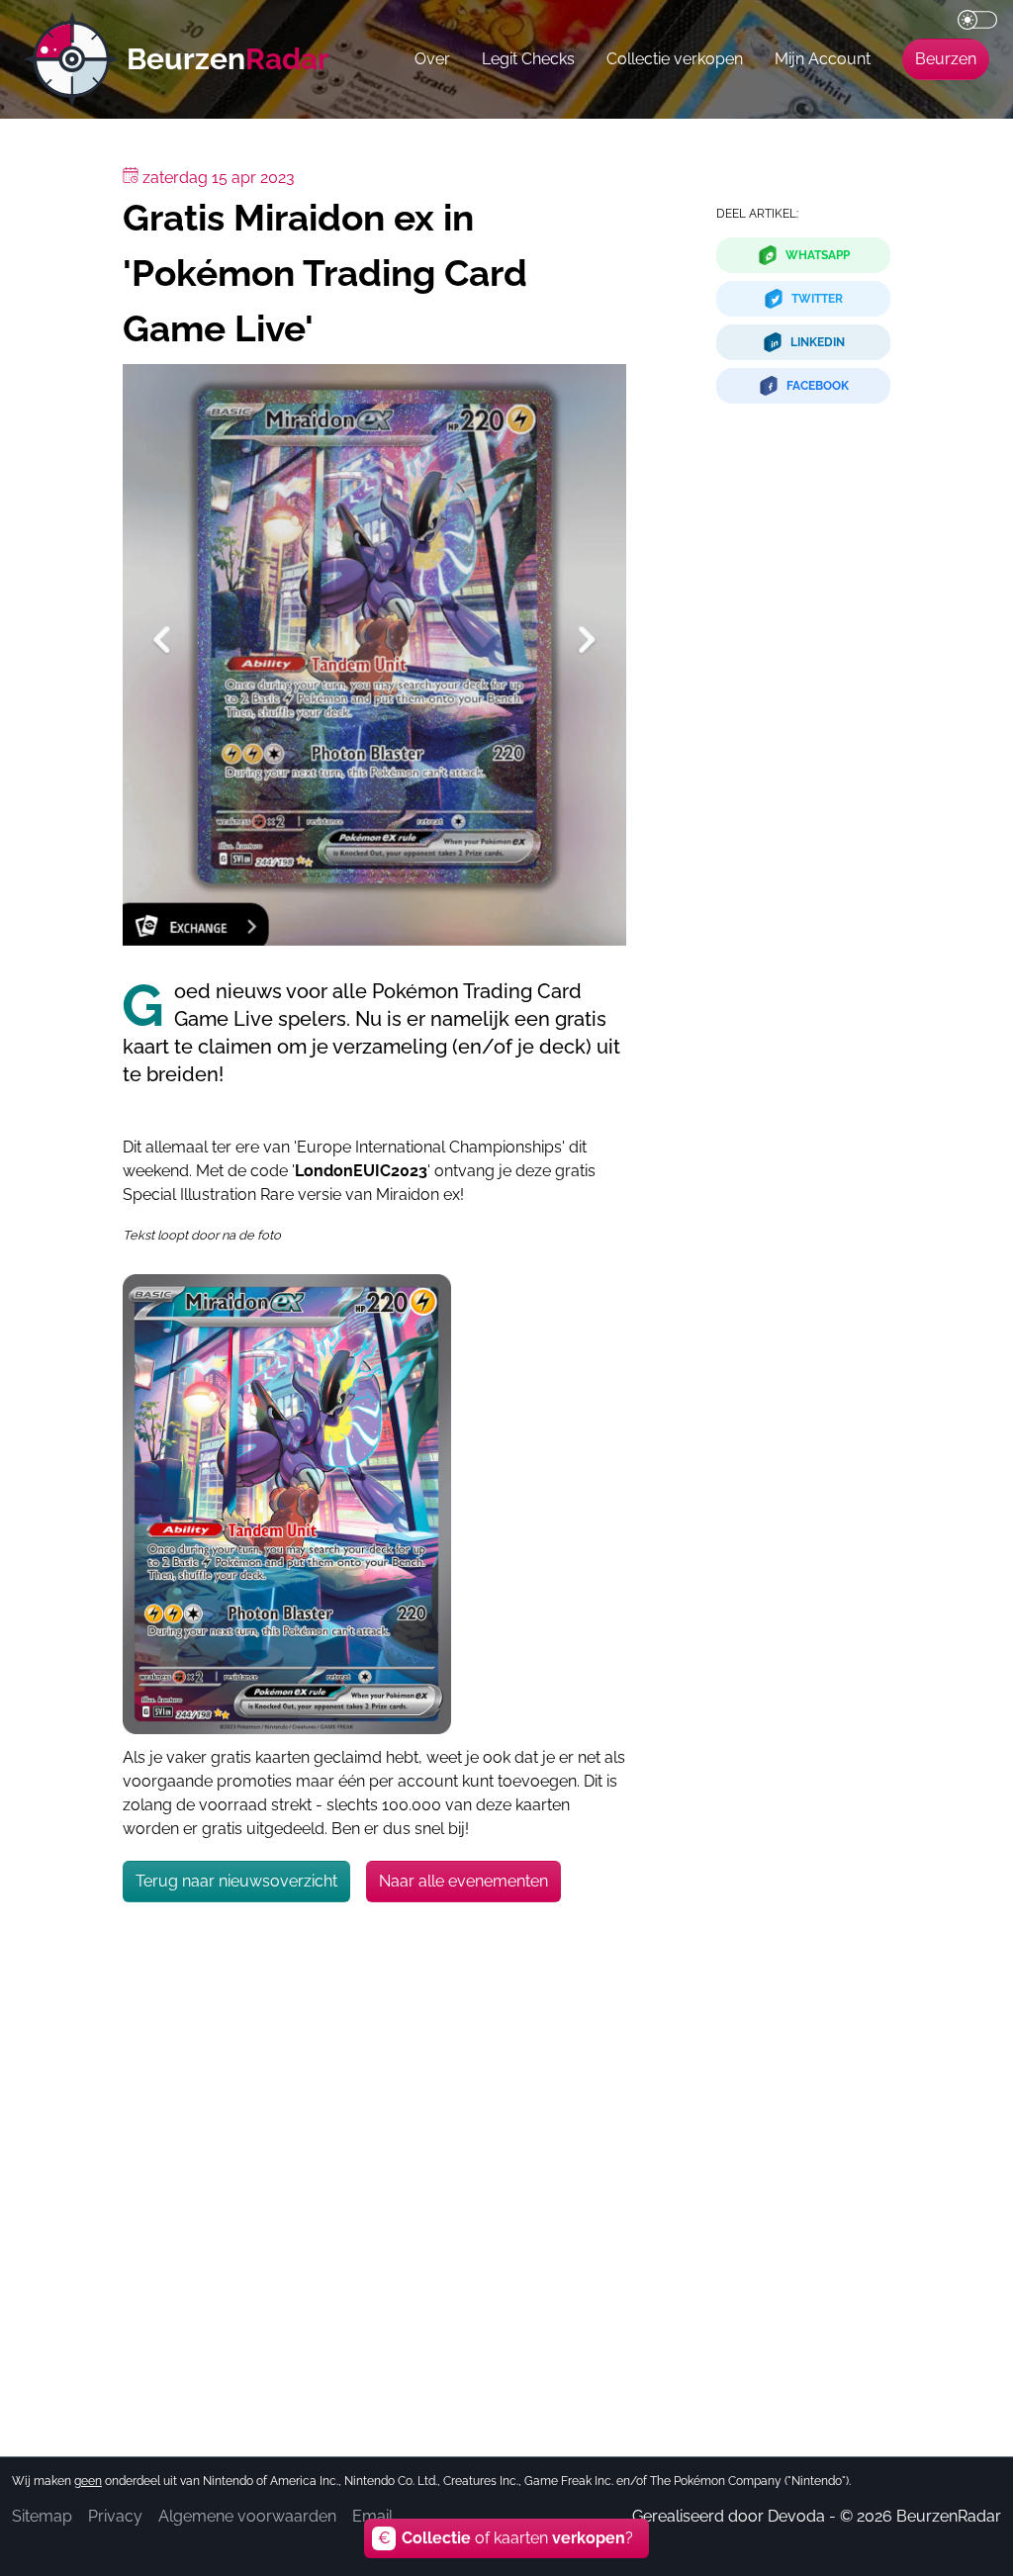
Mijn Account (823, 59)
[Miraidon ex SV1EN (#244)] (287, 1504)
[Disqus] (374, 2162)
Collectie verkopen (675, 59)
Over (432, 59)
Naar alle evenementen (463, 1881)
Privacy (115, 2516)
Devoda (796, 2516)
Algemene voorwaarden (247, 2516)
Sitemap (42, 2516)
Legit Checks (528, 59)
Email (372, 2516)
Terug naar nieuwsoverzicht (236, 1881)
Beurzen (946, 59)
